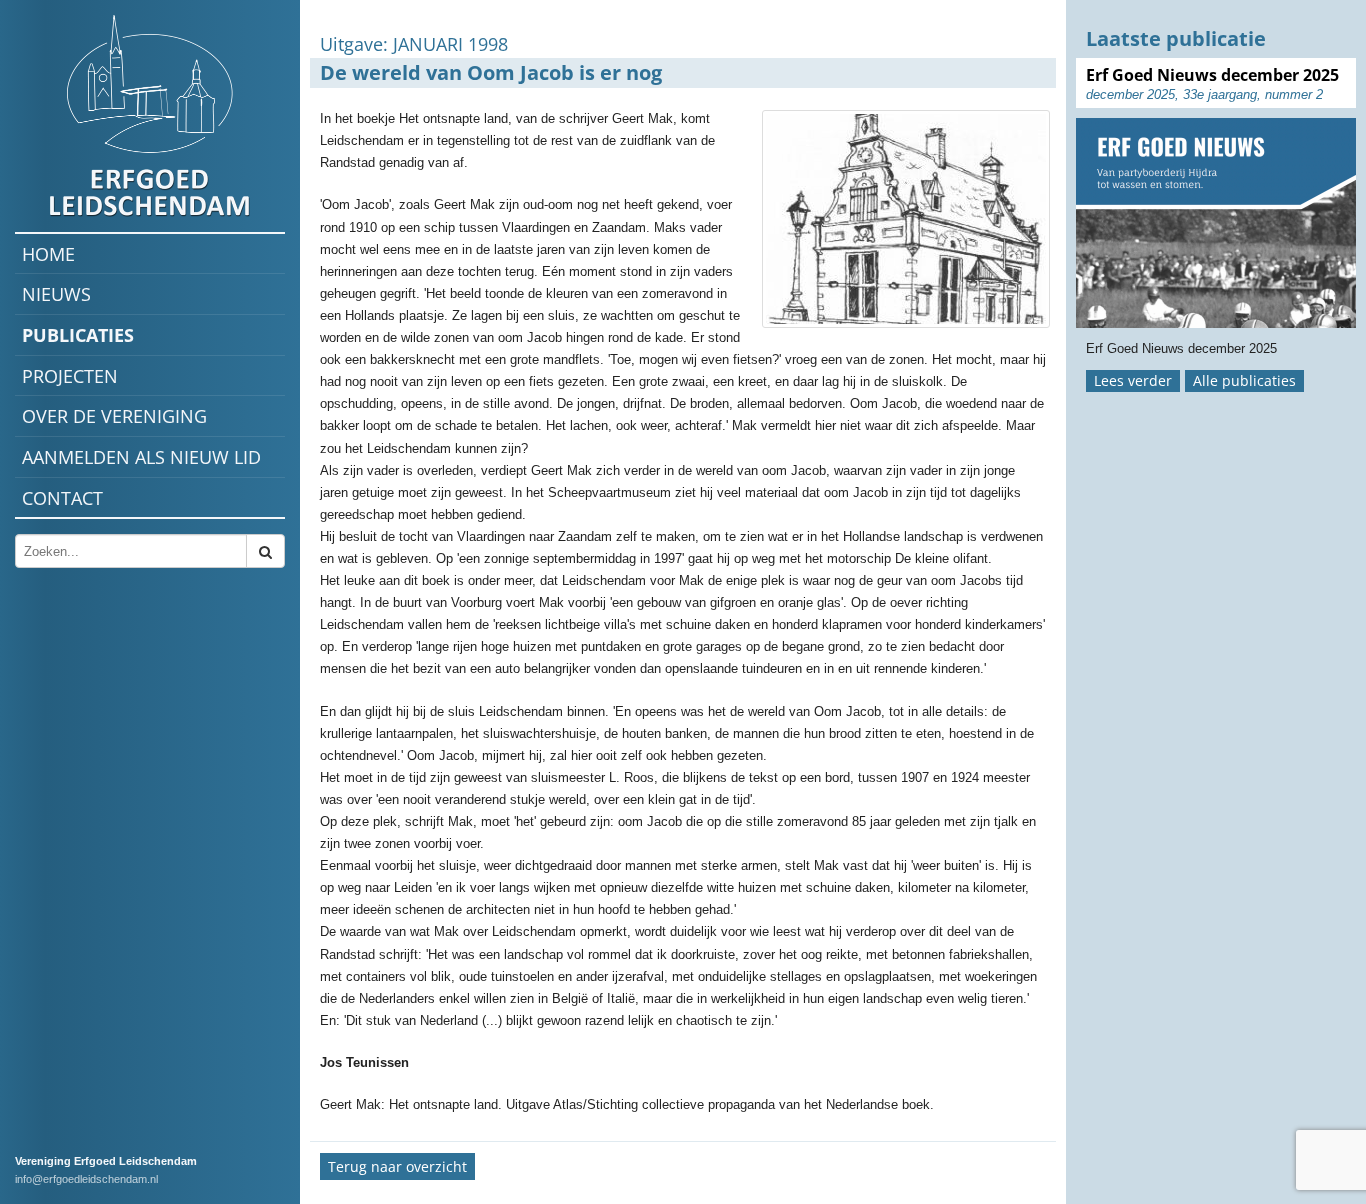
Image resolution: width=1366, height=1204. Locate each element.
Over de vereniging (114, 416)
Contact (62, 498)
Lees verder (1133, 380)
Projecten (70, 376)
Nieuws (56, 294)
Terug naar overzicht (397, 1166)
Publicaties (78, 335)
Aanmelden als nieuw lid (141, 457)
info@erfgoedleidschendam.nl (86, 1179)
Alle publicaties (1244, 380)
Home (48, 254)
